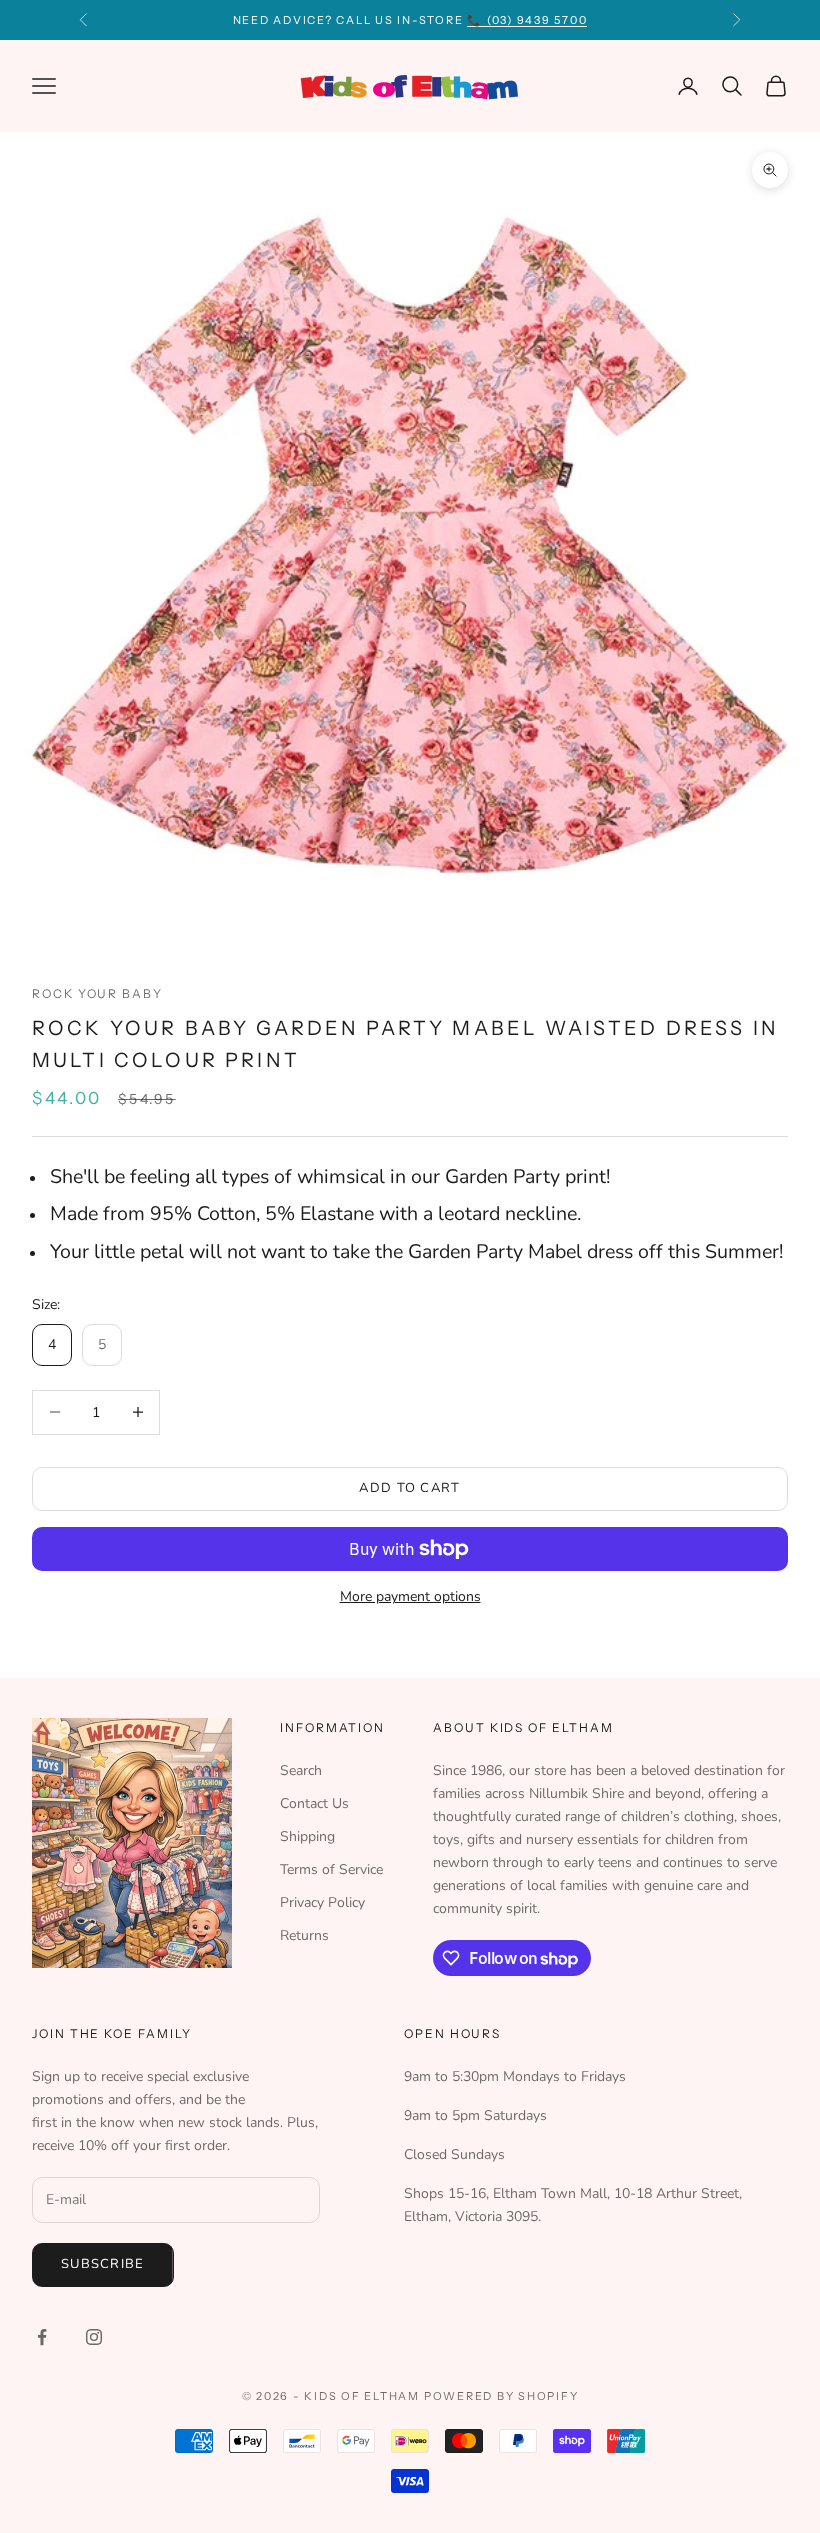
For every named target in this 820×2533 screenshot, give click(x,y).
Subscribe (103, 2264)
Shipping (307, 1836)
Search (301, 1770)
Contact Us (314, 1803)
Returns (304, 1935)
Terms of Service (331, 1869)
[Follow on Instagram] (94, 2337)
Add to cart (409, 1488)
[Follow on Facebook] (42, 2337)
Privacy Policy (322, 1902)
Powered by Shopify (501, 2396)
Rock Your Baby (97, 993)
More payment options (410, 1596)
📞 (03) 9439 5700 (527, 20)
